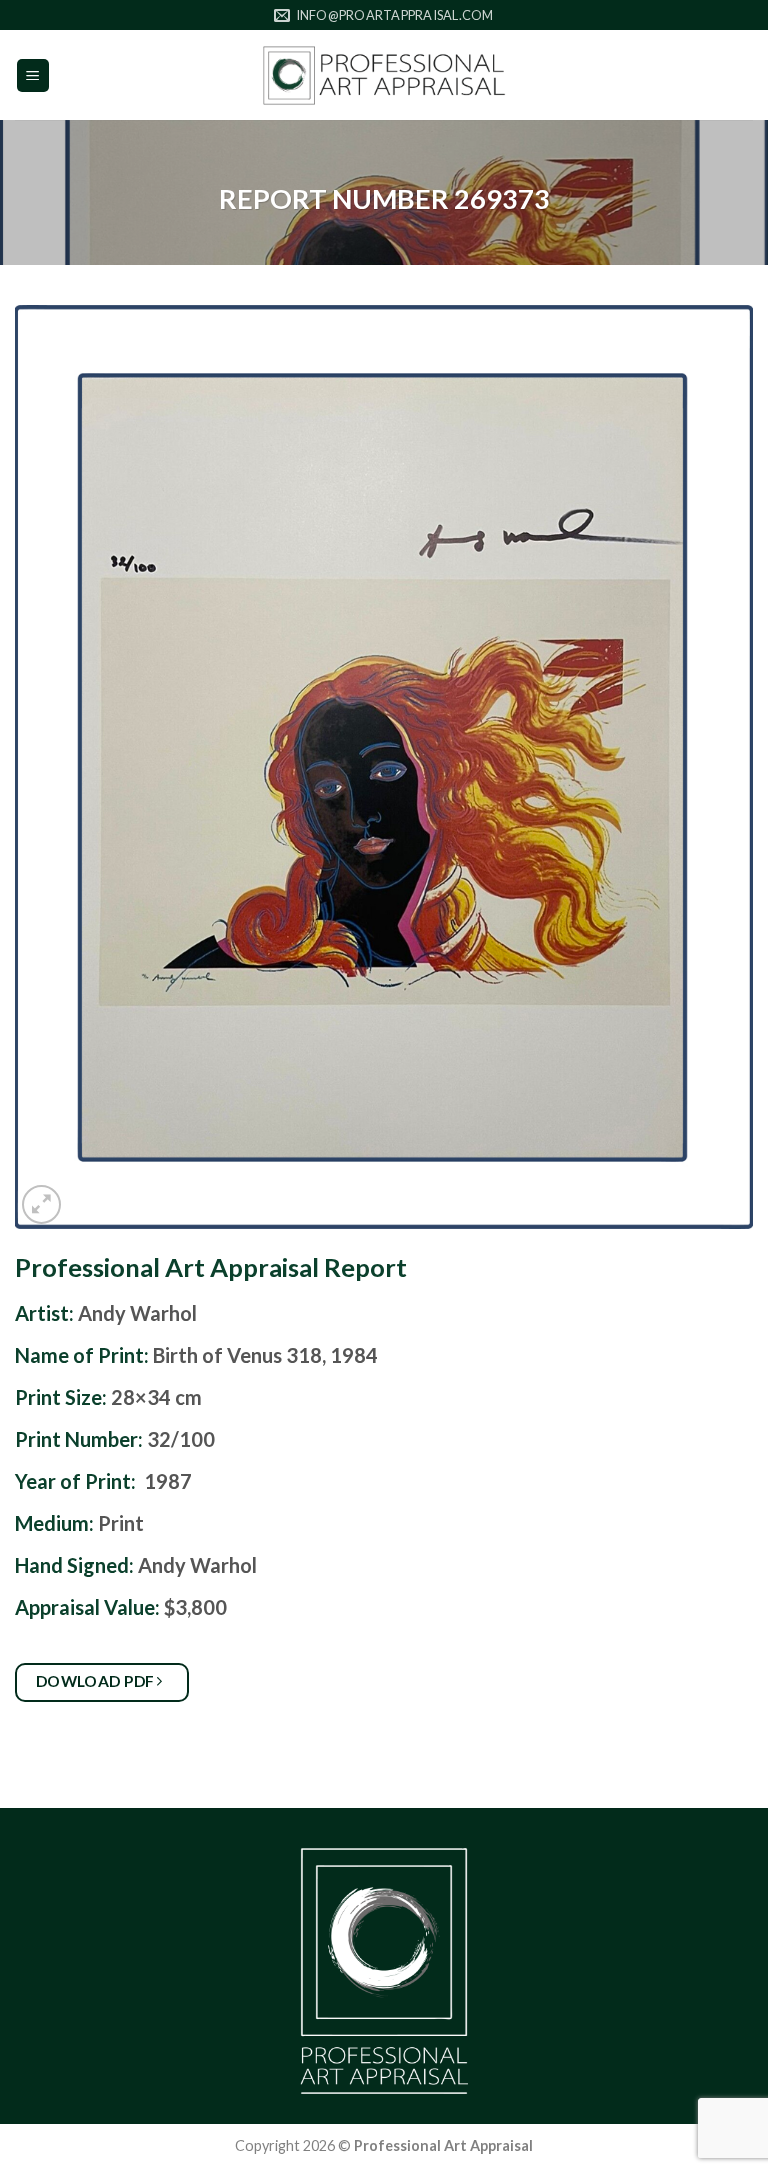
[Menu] (33, 75)
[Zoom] (41, 1204)
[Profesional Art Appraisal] (384, 75)
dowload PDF (97, 1681)
